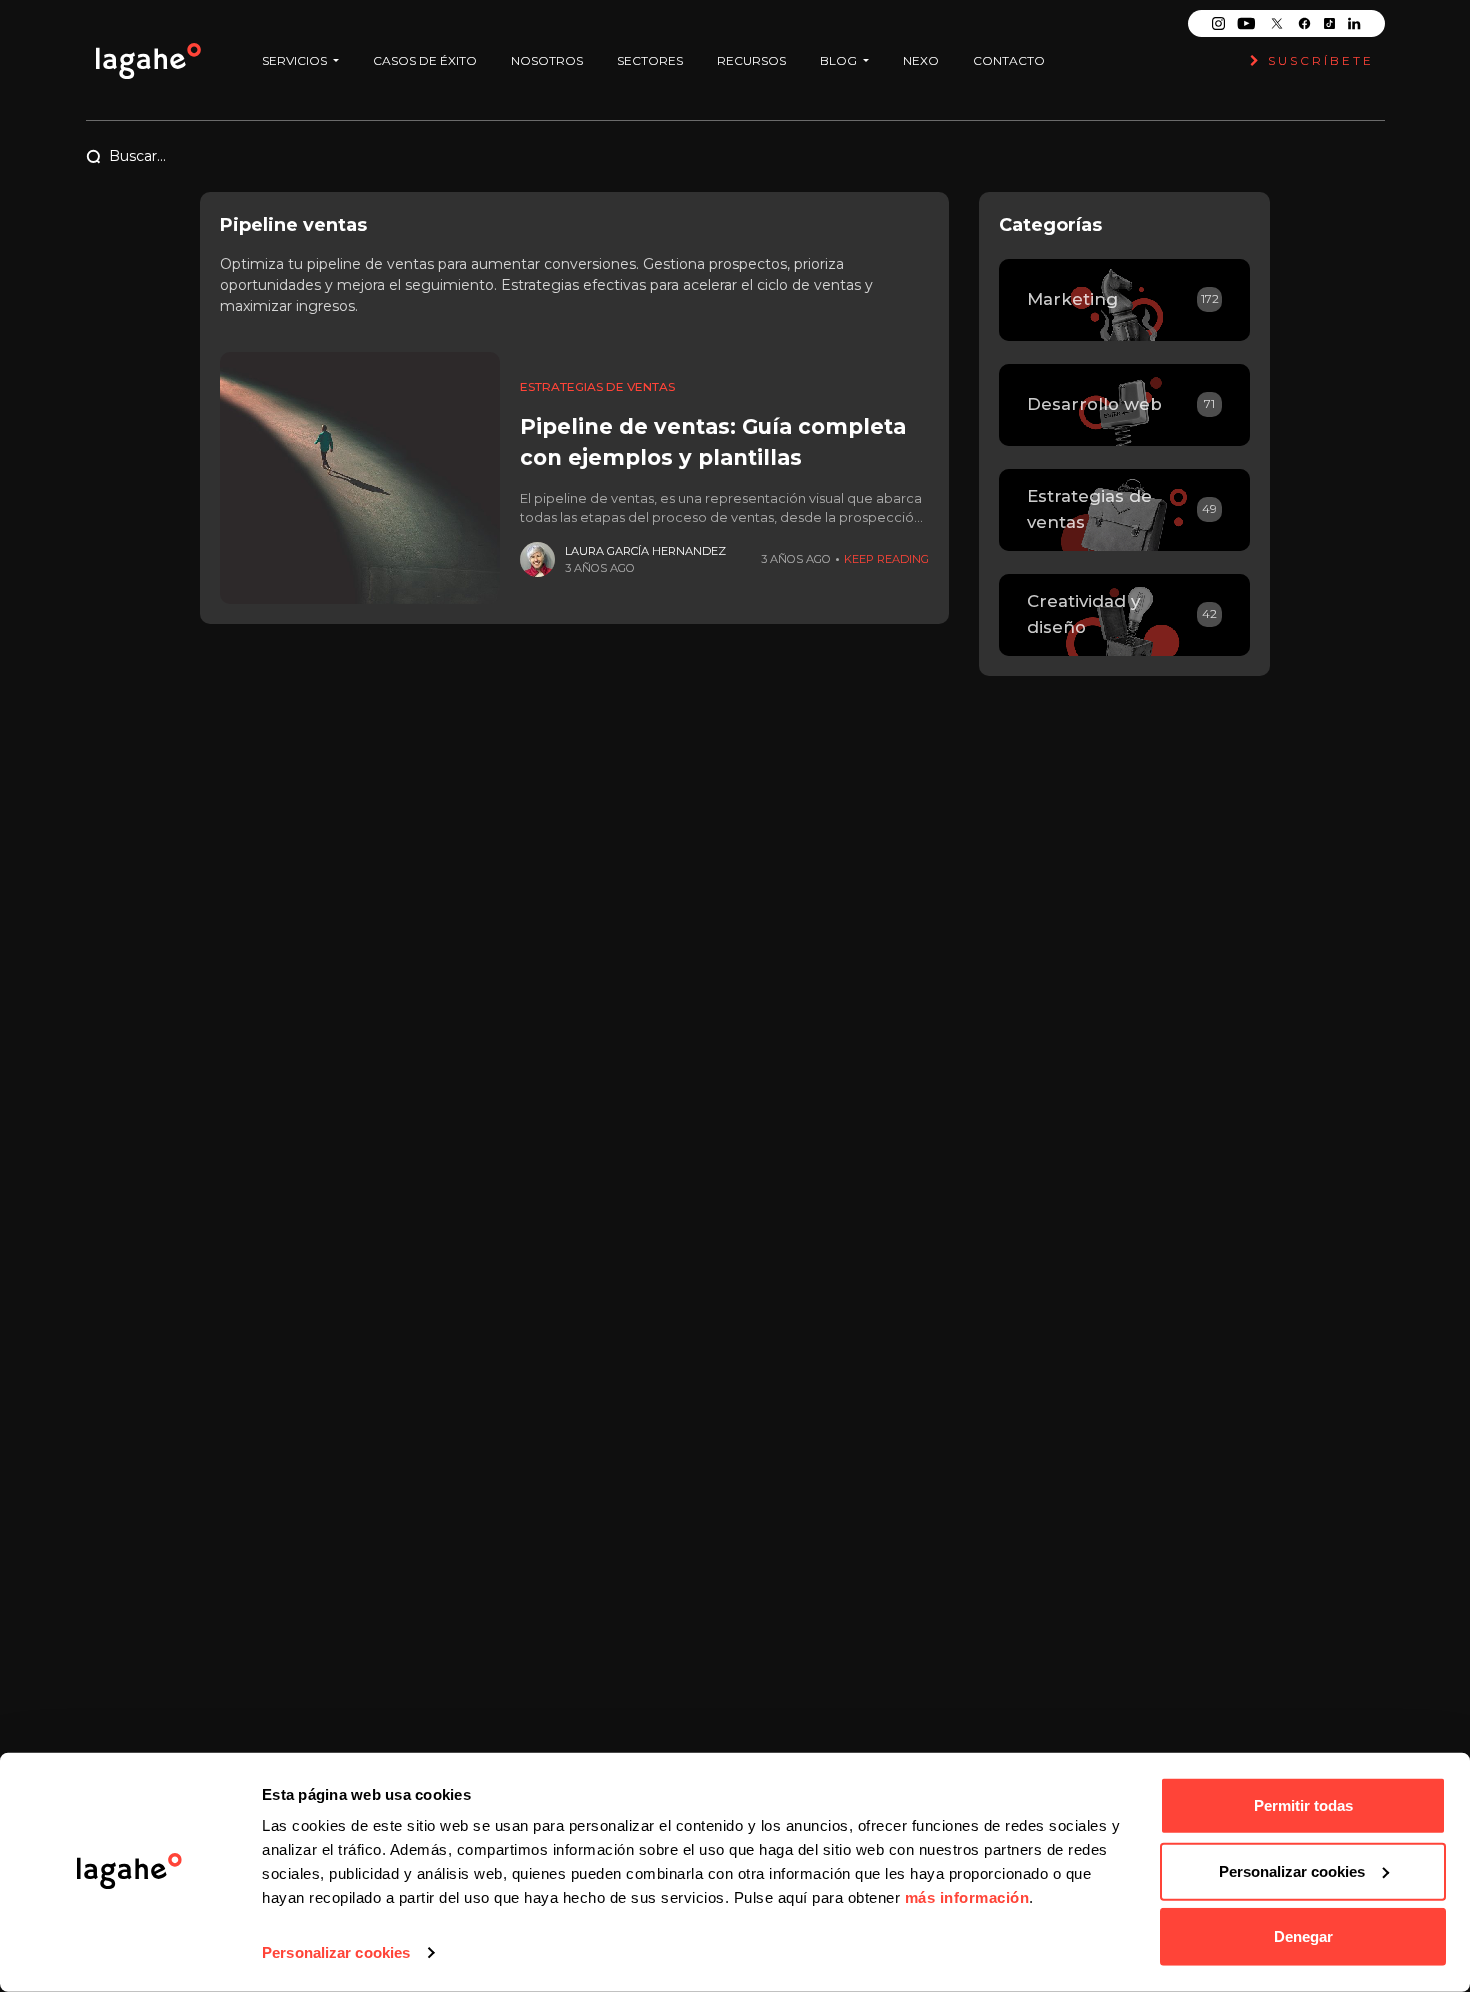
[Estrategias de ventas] (1124, 510)
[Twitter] (1277, 23)
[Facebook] (1304, 23)
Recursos (751, 60)
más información (967, 1897)
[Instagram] (1218, 23)
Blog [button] (840, 60)
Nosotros (547, 60)
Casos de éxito (425, 60)
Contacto (1009, 60)
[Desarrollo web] (1124, 405)
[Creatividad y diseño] (1124, 615)
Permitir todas (1303, 1805)
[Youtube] (1246, 23)
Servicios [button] (296, 60)
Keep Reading (886, 559)
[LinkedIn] (1354, 23)
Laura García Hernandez (645, 551)
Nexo (921, 60)
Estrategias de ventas (597, 386)
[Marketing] (1124, 300)
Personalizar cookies (336, 1952)
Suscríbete (1318, 60)
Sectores (650, 60)
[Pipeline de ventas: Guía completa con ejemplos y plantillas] (360, 478)
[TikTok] (1329, 23)
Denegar (1303, 1936)
